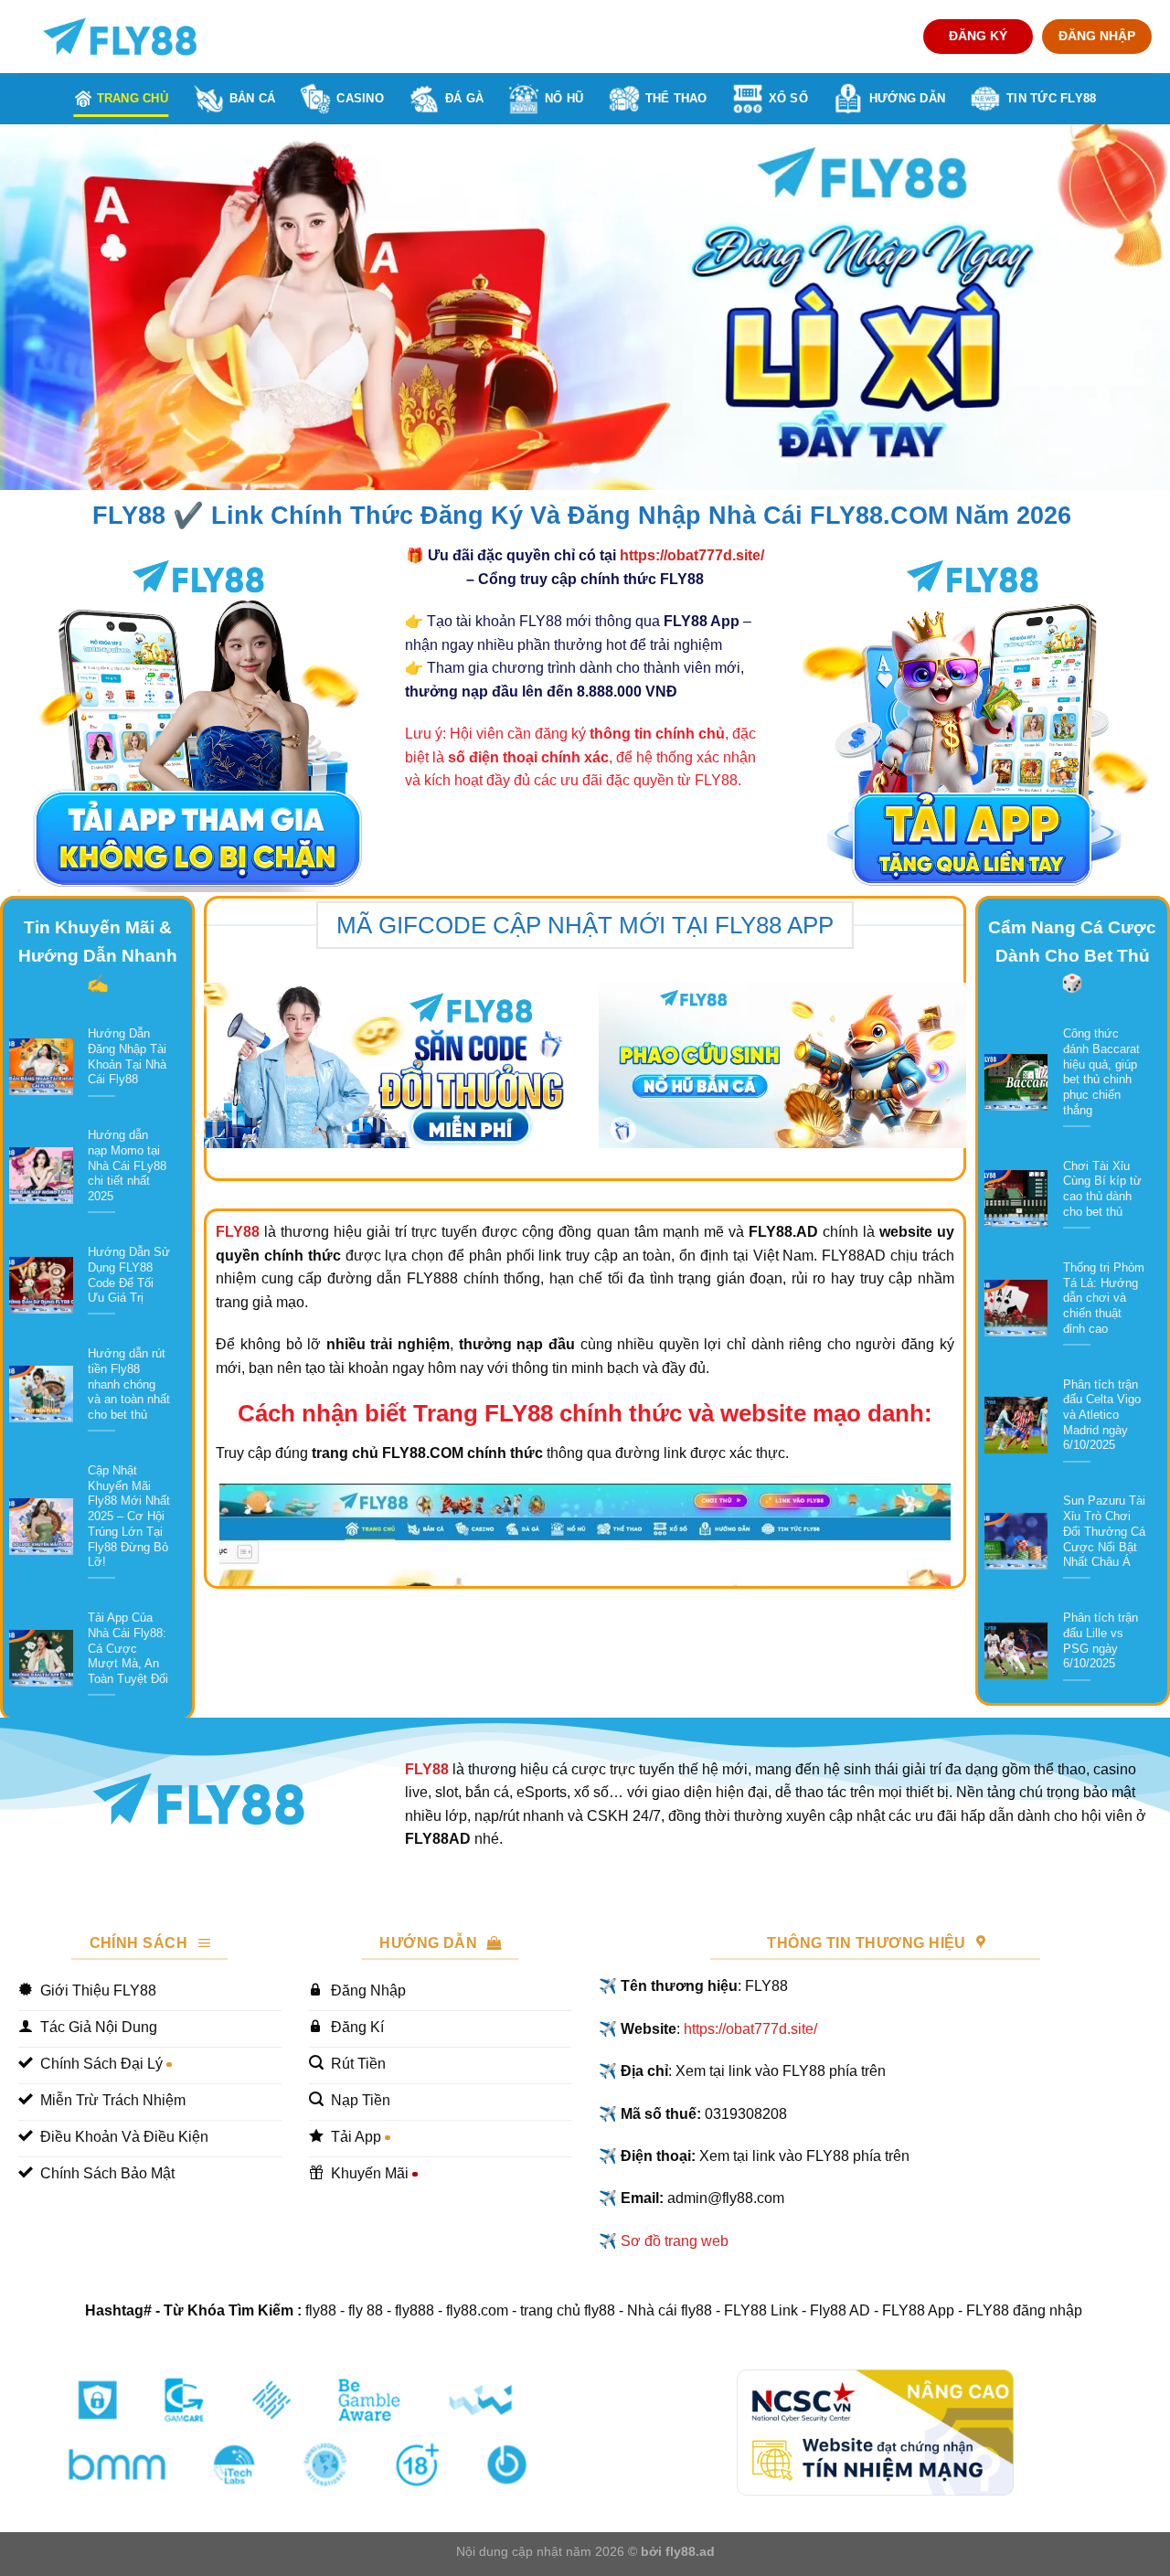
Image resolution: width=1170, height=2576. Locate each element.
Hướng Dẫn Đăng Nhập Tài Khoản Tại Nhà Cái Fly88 (127, 1056)
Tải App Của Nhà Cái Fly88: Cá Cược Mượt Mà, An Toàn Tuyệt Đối (128, 1648)
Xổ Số (788, 98)
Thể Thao (676, 98)
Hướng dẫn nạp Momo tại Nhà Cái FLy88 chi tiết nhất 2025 (127, 1166)
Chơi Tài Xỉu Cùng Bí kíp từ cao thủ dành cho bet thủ (1102, 1189)
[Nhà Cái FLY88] (120, 37)
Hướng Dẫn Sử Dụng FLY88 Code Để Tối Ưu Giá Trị (129, 1275)
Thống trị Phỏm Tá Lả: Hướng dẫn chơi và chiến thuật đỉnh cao (1104, 1298)
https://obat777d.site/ (692, 555)
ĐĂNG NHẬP (1097, 36)
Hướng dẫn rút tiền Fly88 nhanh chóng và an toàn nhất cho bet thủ (129, 1384)
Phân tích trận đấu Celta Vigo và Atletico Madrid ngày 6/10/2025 (1102, 1415)
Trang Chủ (133, 98)
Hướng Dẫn (907, 98)
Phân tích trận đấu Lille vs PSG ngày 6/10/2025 (1101, 1640)
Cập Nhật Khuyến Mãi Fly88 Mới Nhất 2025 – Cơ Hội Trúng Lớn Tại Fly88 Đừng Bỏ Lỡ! (129, 1516)
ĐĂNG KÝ (978, 36)
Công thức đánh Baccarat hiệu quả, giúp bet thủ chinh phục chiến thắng (1101, 1072)
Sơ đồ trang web (675, 2241)
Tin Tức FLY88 (1051, 98)
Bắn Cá (253, 98)
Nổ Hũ (564, 98)
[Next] (1123, 307)
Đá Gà (464, 98)
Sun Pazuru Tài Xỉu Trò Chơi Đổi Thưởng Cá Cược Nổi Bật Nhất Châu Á (1104, 1531)
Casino (360, 98)
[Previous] (47, 307)
